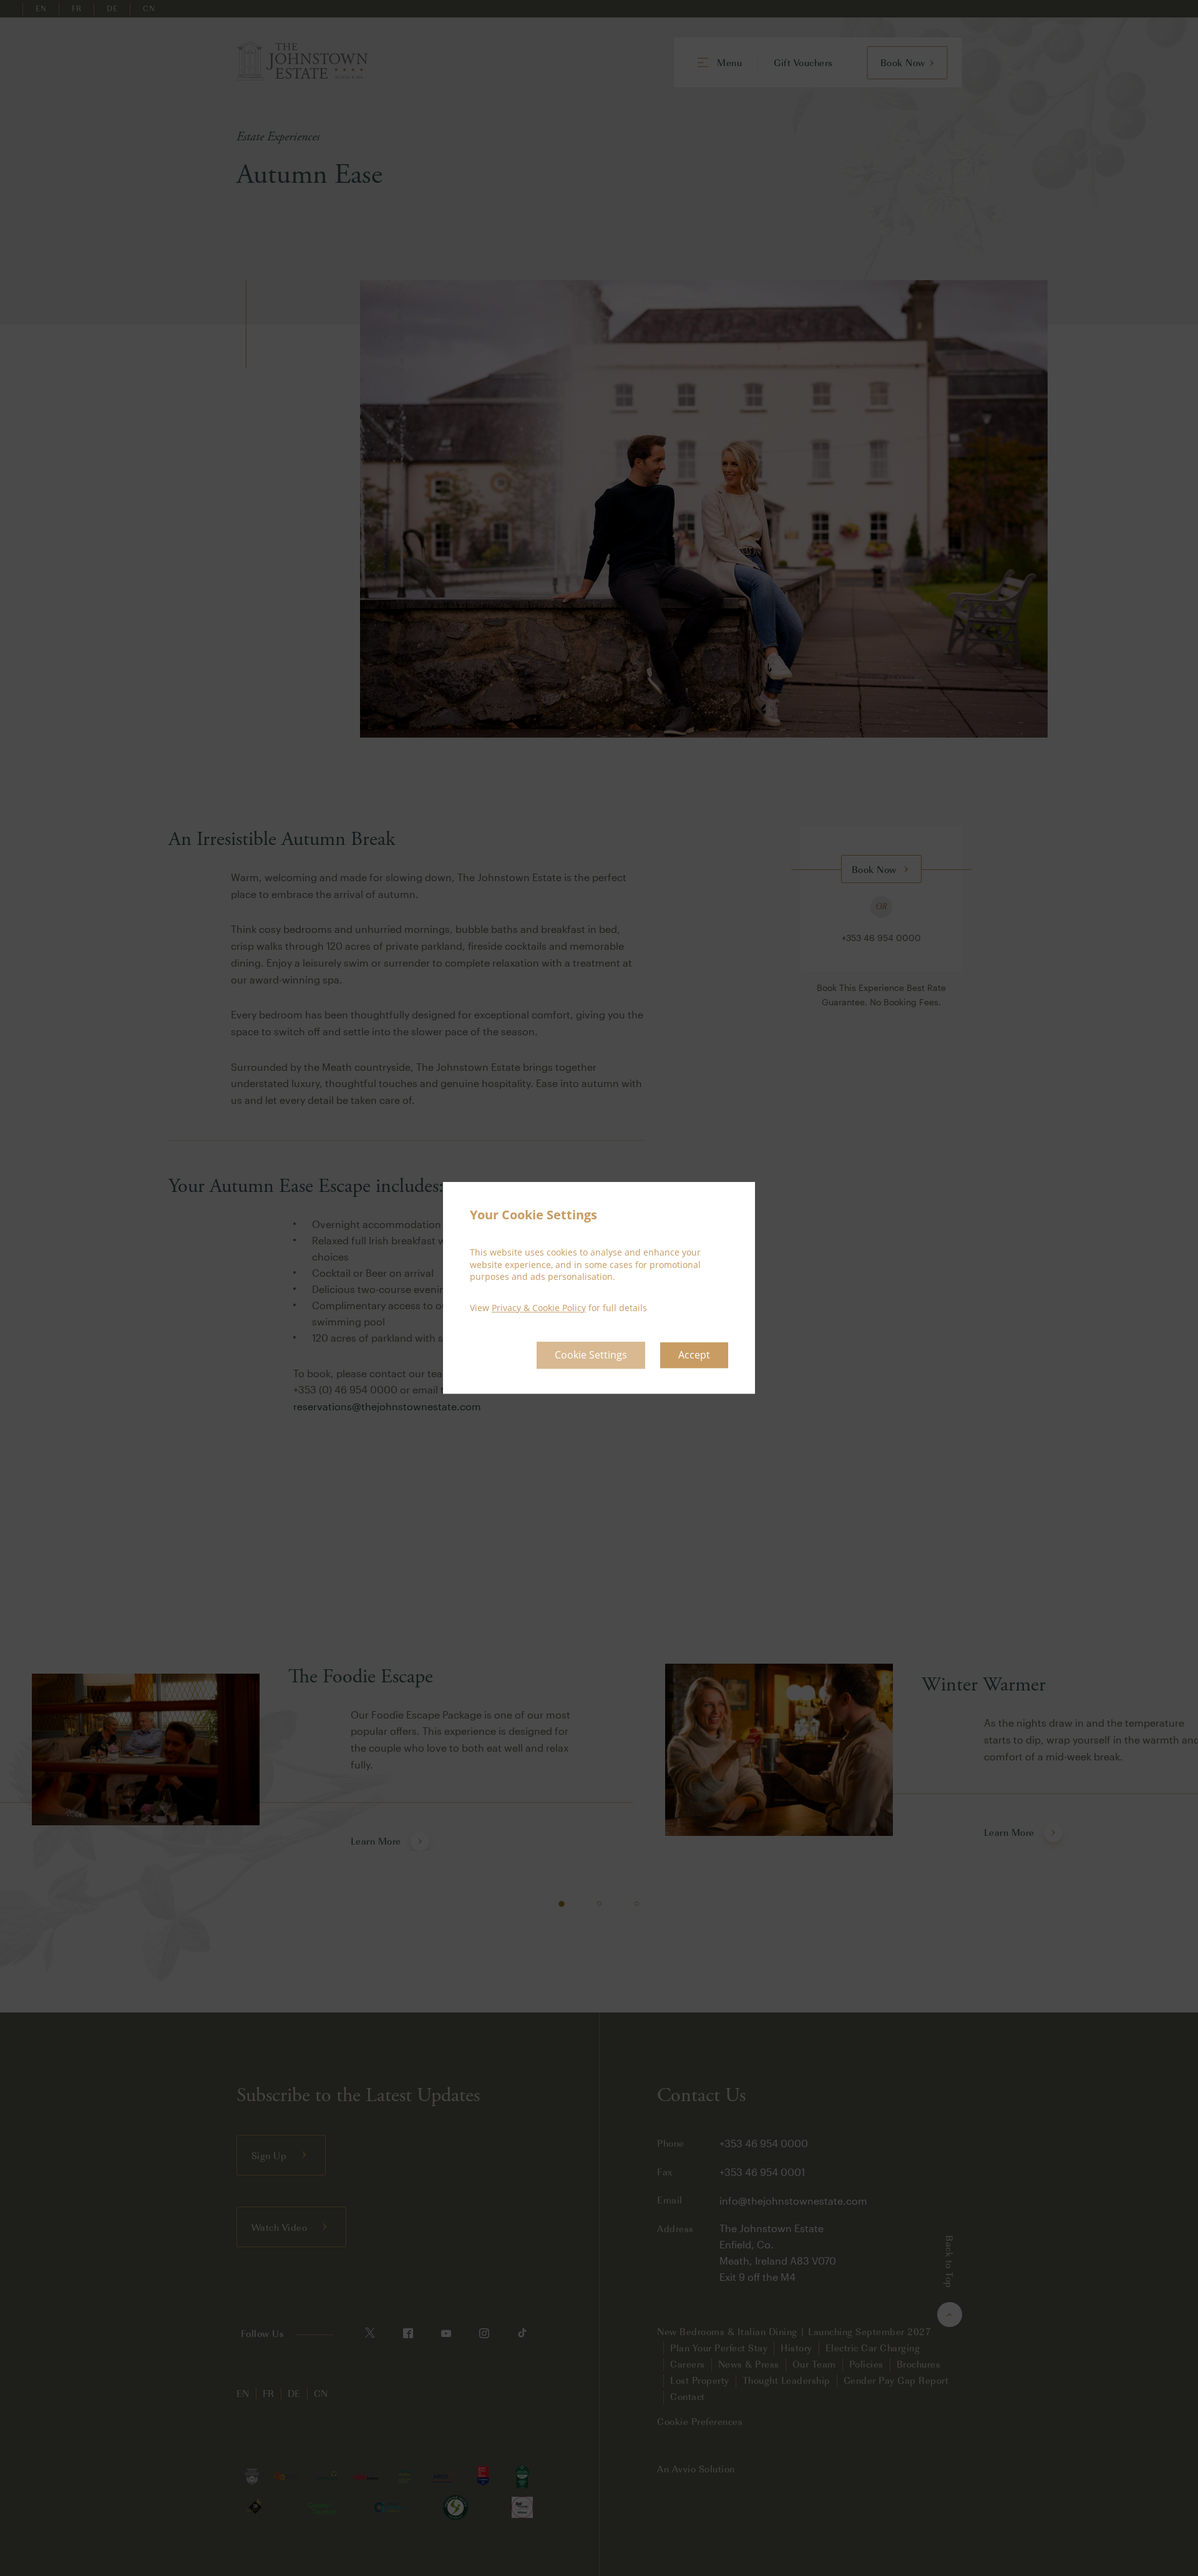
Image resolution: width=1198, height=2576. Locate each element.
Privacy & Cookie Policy (539, 1308)
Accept (694, 1355)
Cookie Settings (591, 1355)
